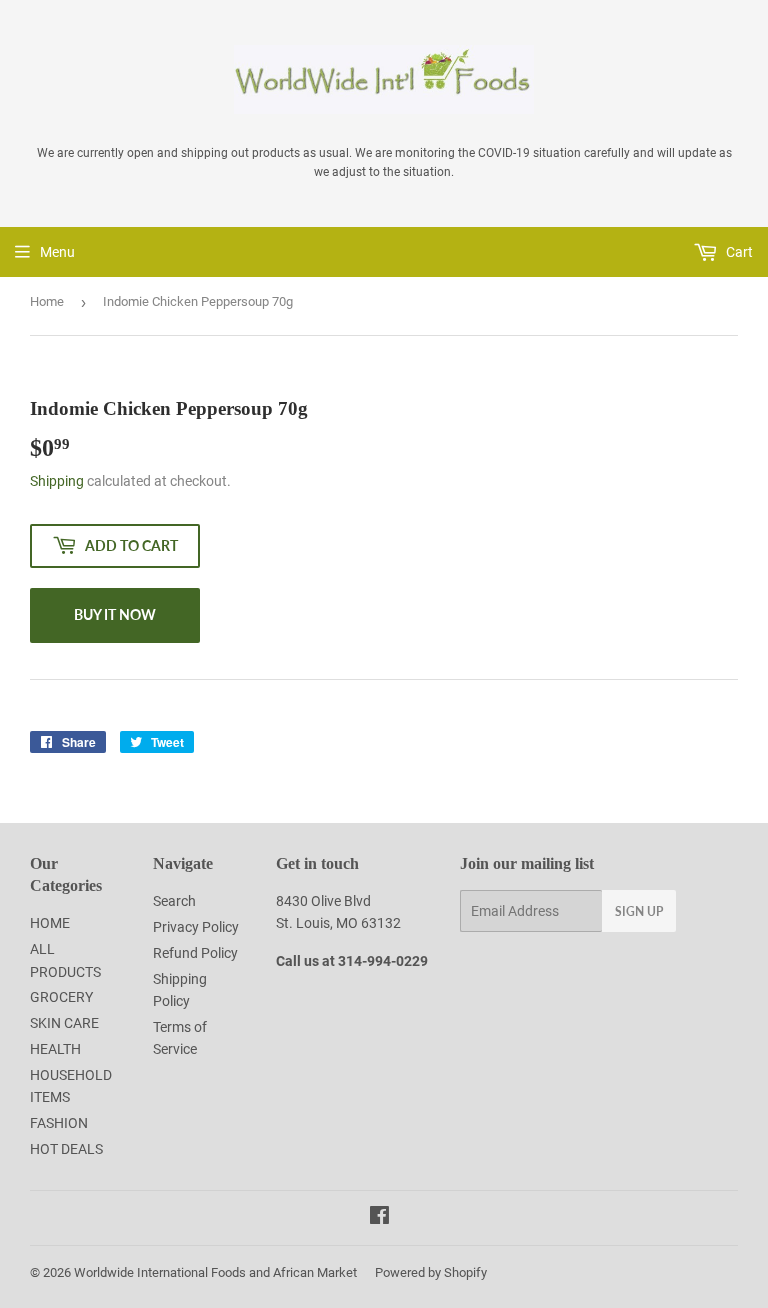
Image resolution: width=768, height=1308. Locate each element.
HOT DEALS (66, 1149)
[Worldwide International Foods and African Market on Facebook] (379, 1218)
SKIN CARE (64, 1023)
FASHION (59, 1123)
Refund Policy (195, 953)
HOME (50, 923)
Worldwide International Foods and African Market (215, 1272)
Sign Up (639, 911)
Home (47, 301)
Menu (57, 252)
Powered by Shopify (431, 1272)
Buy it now (115, 614)
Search (174, 901)
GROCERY (61, 997)
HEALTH (55, 1049)
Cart (738, 252)
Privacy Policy (196, 927)
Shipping (57, 481)
